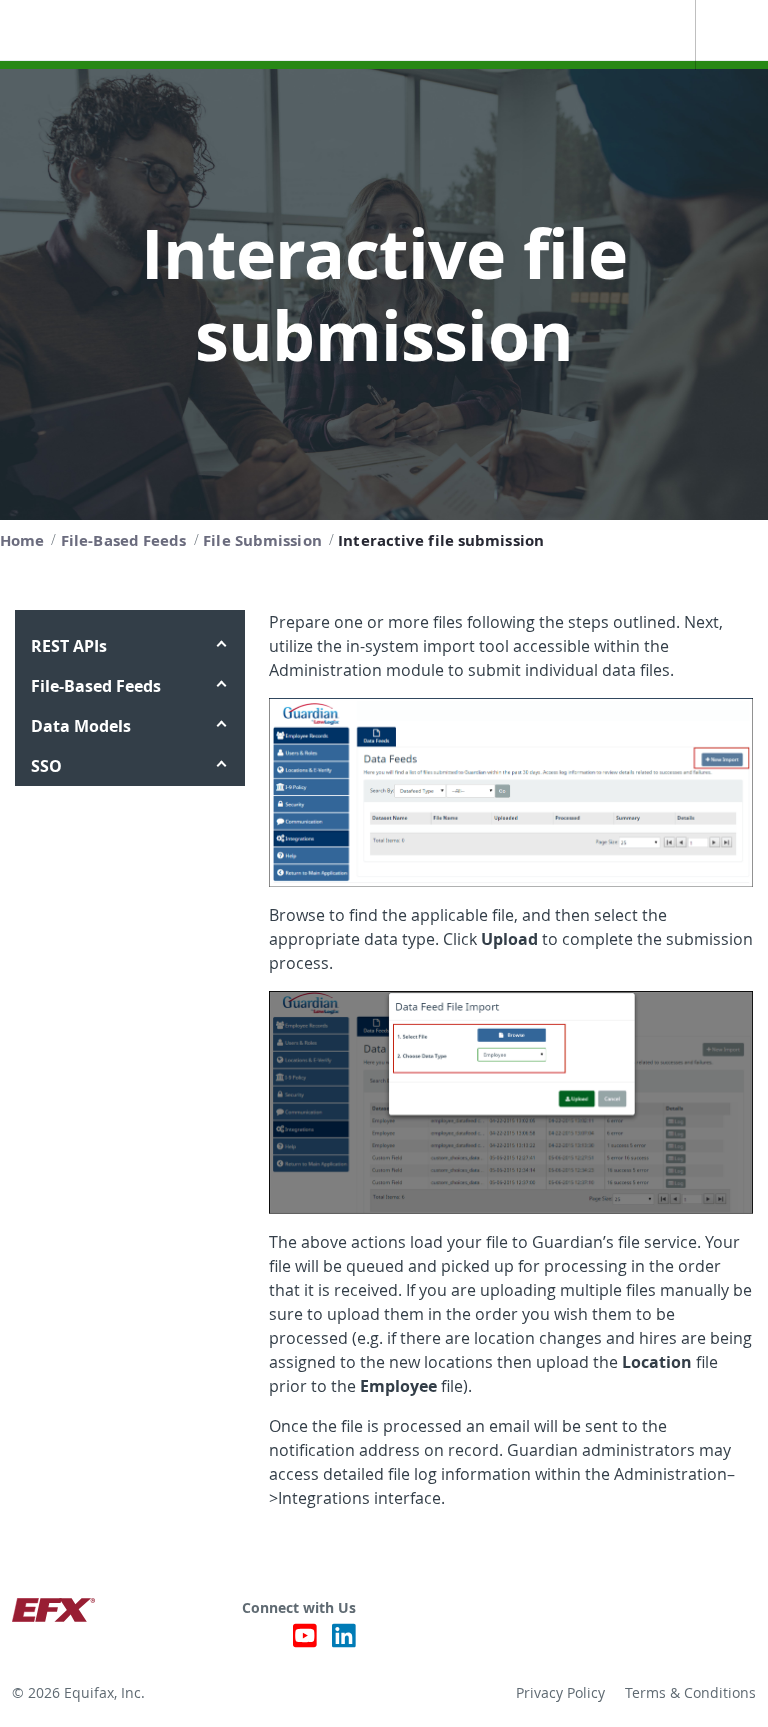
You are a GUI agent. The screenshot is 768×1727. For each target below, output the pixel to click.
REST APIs (69, 646)
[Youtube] (305, 1641)
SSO (46, 766)
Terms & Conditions (690, 1693)
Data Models (81, 726)
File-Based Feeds (96, 686)
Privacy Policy (560, 1693)
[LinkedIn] (344, 1641)
